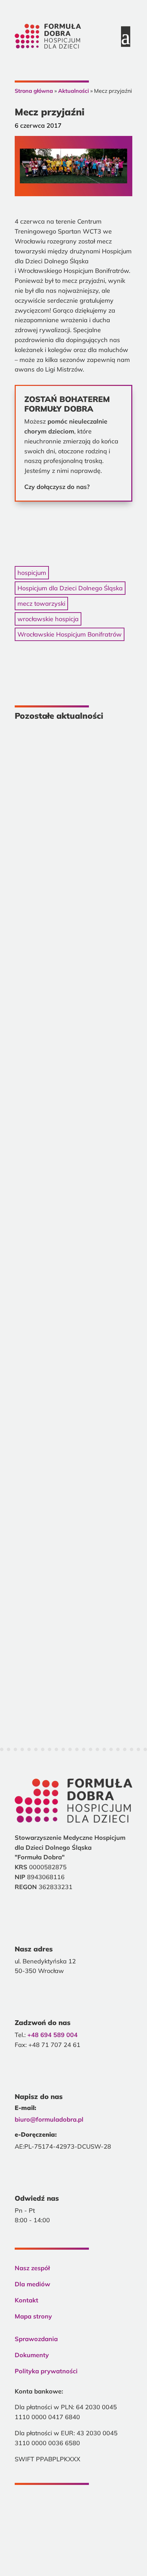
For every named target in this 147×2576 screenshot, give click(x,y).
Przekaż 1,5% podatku (73, 513)
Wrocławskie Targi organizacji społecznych (73, 1547)
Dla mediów (32, 2284)
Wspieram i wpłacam (73, 533)
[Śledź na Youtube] (71, 2510)
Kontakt (26, 2300)
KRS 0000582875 (74, 2544)
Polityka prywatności (46, 2371)
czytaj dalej (47, 970)
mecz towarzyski (41, 604)
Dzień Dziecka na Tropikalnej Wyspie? (71, 1321)
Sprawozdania (36, 2339)
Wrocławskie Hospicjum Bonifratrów (70, 634)
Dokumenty (32, 2355)
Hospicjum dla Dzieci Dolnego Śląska (70, 588)
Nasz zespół (32, 2268)
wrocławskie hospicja (48, 619)
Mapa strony (33, 2316)
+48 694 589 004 (52, 2035)
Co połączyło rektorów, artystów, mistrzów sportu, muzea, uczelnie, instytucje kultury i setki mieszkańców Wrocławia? (68, 839)
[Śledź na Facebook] (24, 2510)
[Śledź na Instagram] (48, 2510)
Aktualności (73, 91)
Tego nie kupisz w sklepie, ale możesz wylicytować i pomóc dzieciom (71, 1081)
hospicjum (32, 573)
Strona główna (34, 91)
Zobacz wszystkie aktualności (73, 1703)
